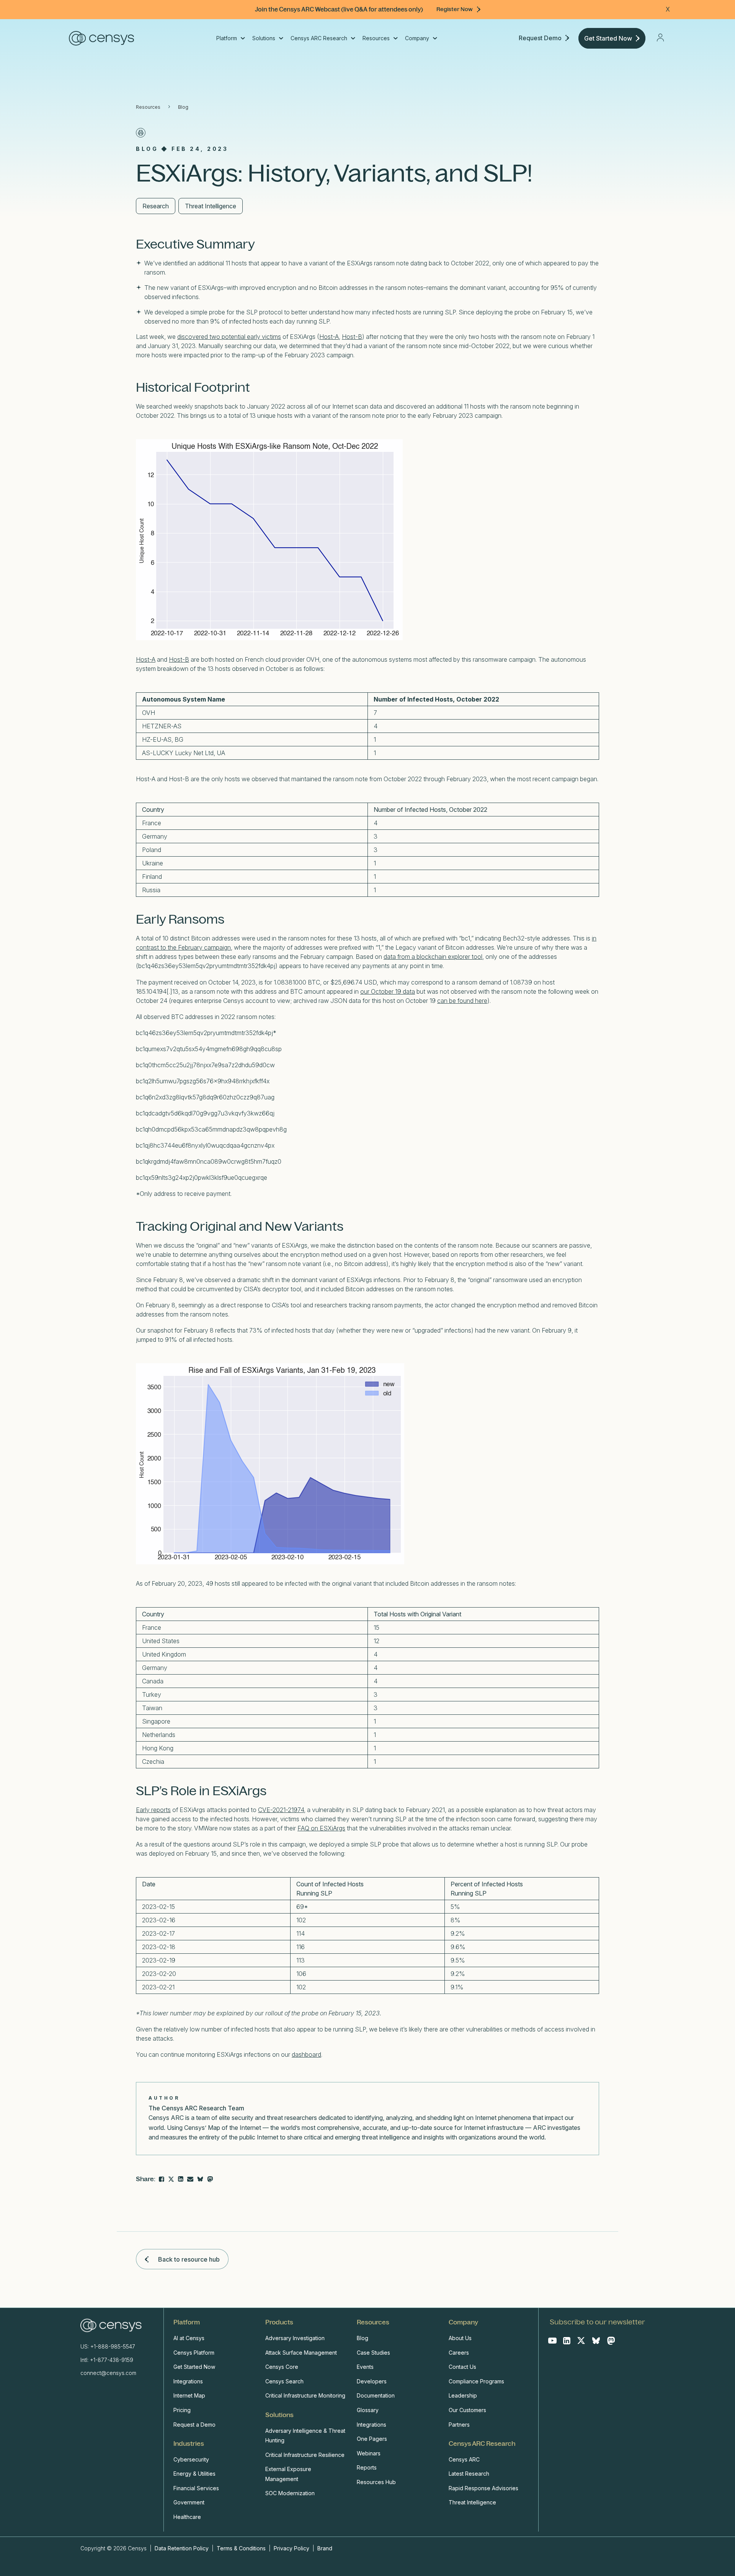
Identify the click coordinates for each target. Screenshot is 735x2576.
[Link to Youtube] (552, 2340)
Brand (325, 2548)
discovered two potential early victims (229, 337)
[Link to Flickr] (210, 2179)
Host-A (329, 337)
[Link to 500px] (200, 2179)
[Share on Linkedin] (181, 2179)
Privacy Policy (292, 2548)
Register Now (455, 9)
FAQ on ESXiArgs (321, 1828)
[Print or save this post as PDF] (141, 133)
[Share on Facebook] (162, 2179)
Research (156, 206)
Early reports (153, 1810)
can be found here (462, 1001)
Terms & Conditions (241, 2548)
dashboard (306, 2054)
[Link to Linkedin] (567, 2340)
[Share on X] (171, 2179)
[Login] (660, 38)
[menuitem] (230, 38)
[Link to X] (581, 2340)
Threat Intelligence (211, 206)
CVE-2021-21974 (281, 1810)
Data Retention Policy (182, 2548)
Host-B (352, 337)
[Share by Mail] (190, 2179)
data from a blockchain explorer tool (433, 957)
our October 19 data (388, 991)
